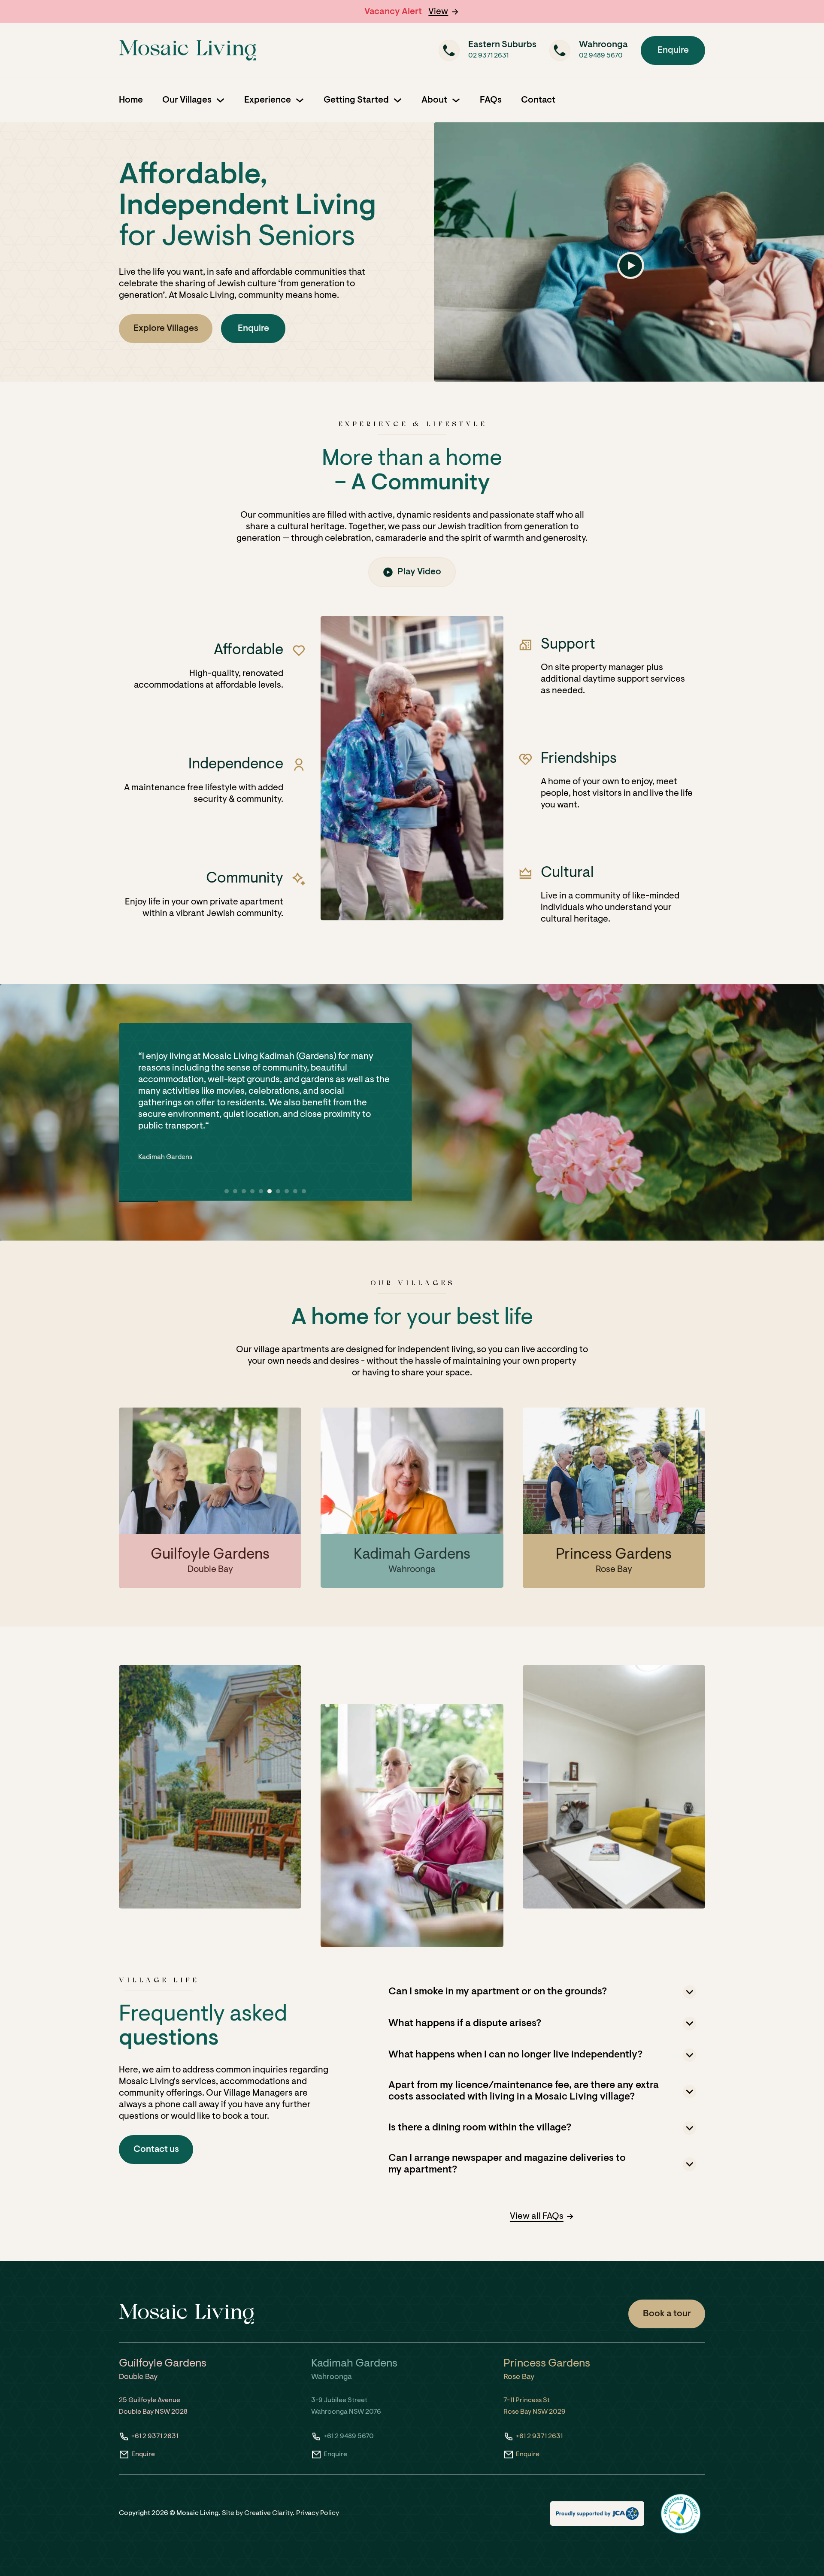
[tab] (227, 1191)
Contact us (156, 2150)
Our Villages (187, 100)
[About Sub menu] (456, 100)
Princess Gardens (614, 1555)
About (434, 100)
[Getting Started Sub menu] (398, 100)
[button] (444, 12)
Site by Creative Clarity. (258, 2513)
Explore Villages (166, 329)
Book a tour (667, 2314)
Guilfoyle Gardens (210, 1555)
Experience (268, 100)
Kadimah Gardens (167, 1132)
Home (131, 100)
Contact (538, 100)
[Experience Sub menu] (300, 100)
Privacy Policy (318, 2513)
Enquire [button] (253, 329)
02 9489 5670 (601, 56)
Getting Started (356, 100)
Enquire (673, 50)
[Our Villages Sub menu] (220, 100)
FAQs (491, 100)
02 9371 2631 (488, 56)
